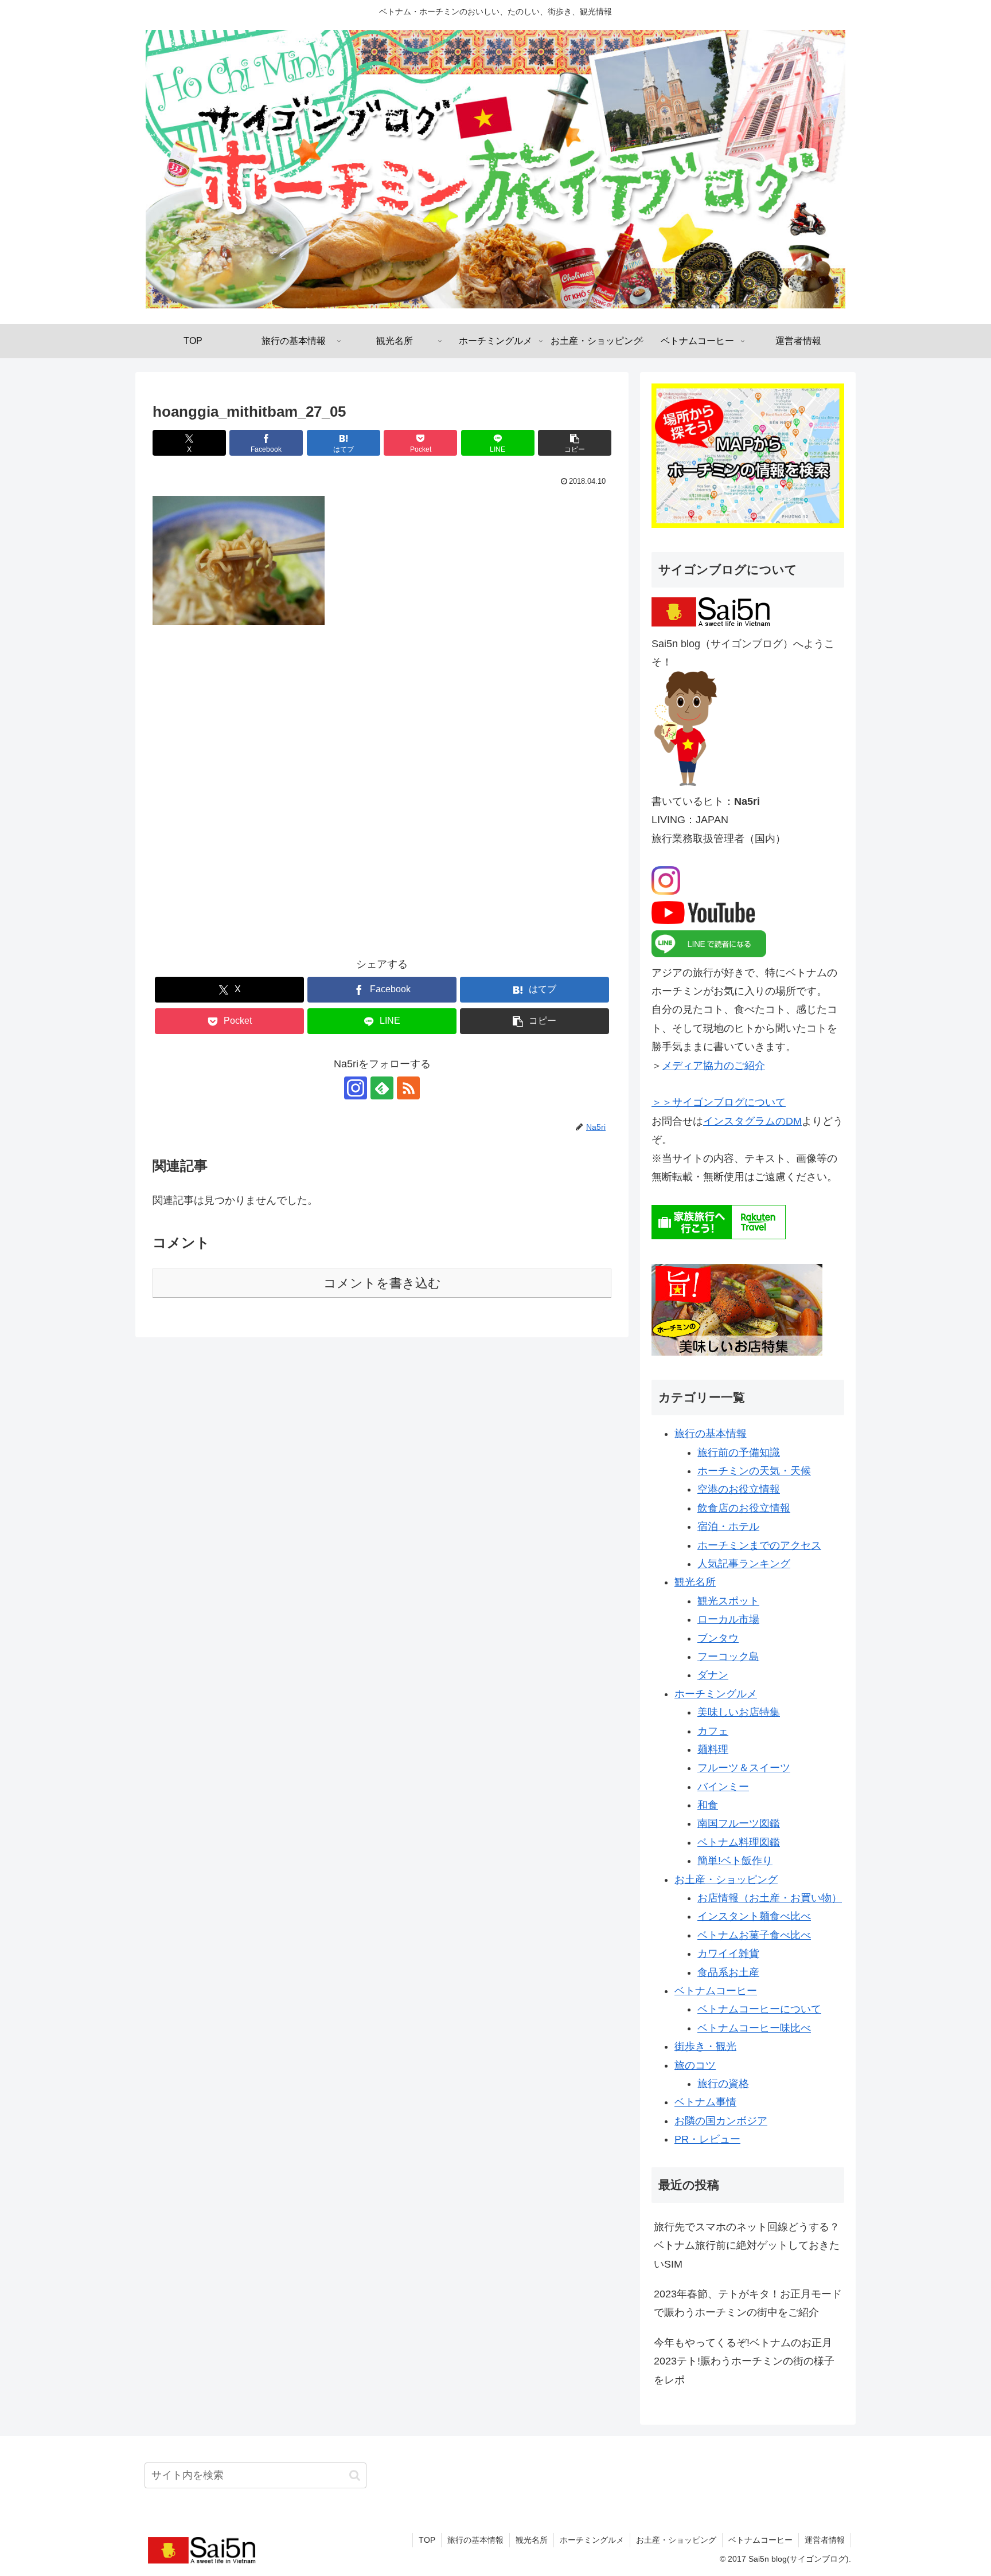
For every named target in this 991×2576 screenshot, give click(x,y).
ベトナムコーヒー (716, 1991)
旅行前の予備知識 (739, 1453)
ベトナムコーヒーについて (759, 2009)
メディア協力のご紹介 (713, 1066)
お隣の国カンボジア (721, 2121)
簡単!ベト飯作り (735, 1861)
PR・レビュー (707, 2139)
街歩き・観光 (705, 2046)
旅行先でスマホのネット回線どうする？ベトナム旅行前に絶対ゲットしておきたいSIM (747, 2246)
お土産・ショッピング (726, 1880)
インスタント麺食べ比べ (754, 1916)
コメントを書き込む (382, 1283)
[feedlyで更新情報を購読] (382, 1088)
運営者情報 (825, 2540)
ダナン (713, 1675)
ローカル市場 (728, 1619)
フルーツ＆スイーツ (744, 1768)
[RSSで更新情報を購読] (408, 1088)
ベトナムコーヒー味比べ (754, 2028)
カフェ (713, 1731)
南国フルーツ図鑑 (739, 1823)
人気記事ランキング (744, 1564)
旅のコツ (695, 2065)
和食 (708, 1805)
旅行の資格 (723, 2084)
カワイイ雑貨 (728, 1953)
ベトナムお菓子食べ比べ (754, 1935)
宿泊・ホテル (728, 1526)
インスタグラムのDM (752, 1121)
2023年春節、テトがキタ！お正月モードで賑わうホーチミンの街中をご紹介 (748, 2303)
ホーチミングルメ (716, 1694)
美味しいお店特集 (739, 1712)
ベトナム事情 (705, 2102)
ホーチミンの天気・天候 (754, 1471)
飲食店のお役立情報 (744, 1508)
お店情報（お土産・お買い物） (770, 1898)
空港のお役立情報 (739, 1489)
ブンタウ (718, 1638)
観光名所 (695, 1582)
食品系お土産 (728, 1972)
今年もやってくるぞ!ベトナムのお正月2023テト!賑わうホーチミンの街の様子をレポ (744, 2361)
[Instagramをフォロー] (356, 1088)
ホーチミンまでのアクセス (759, 1545)
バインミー (723, 1787)
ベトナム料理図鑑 (739, 1842)
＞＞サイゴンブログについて (719, 1102)
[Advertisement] (382, 799)
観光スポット (728, 1601)
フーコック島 (728, 1657)
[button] (575, 443)
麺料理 (713, 1749)
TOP (427, 2540)
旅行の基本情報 (711, 1434)
